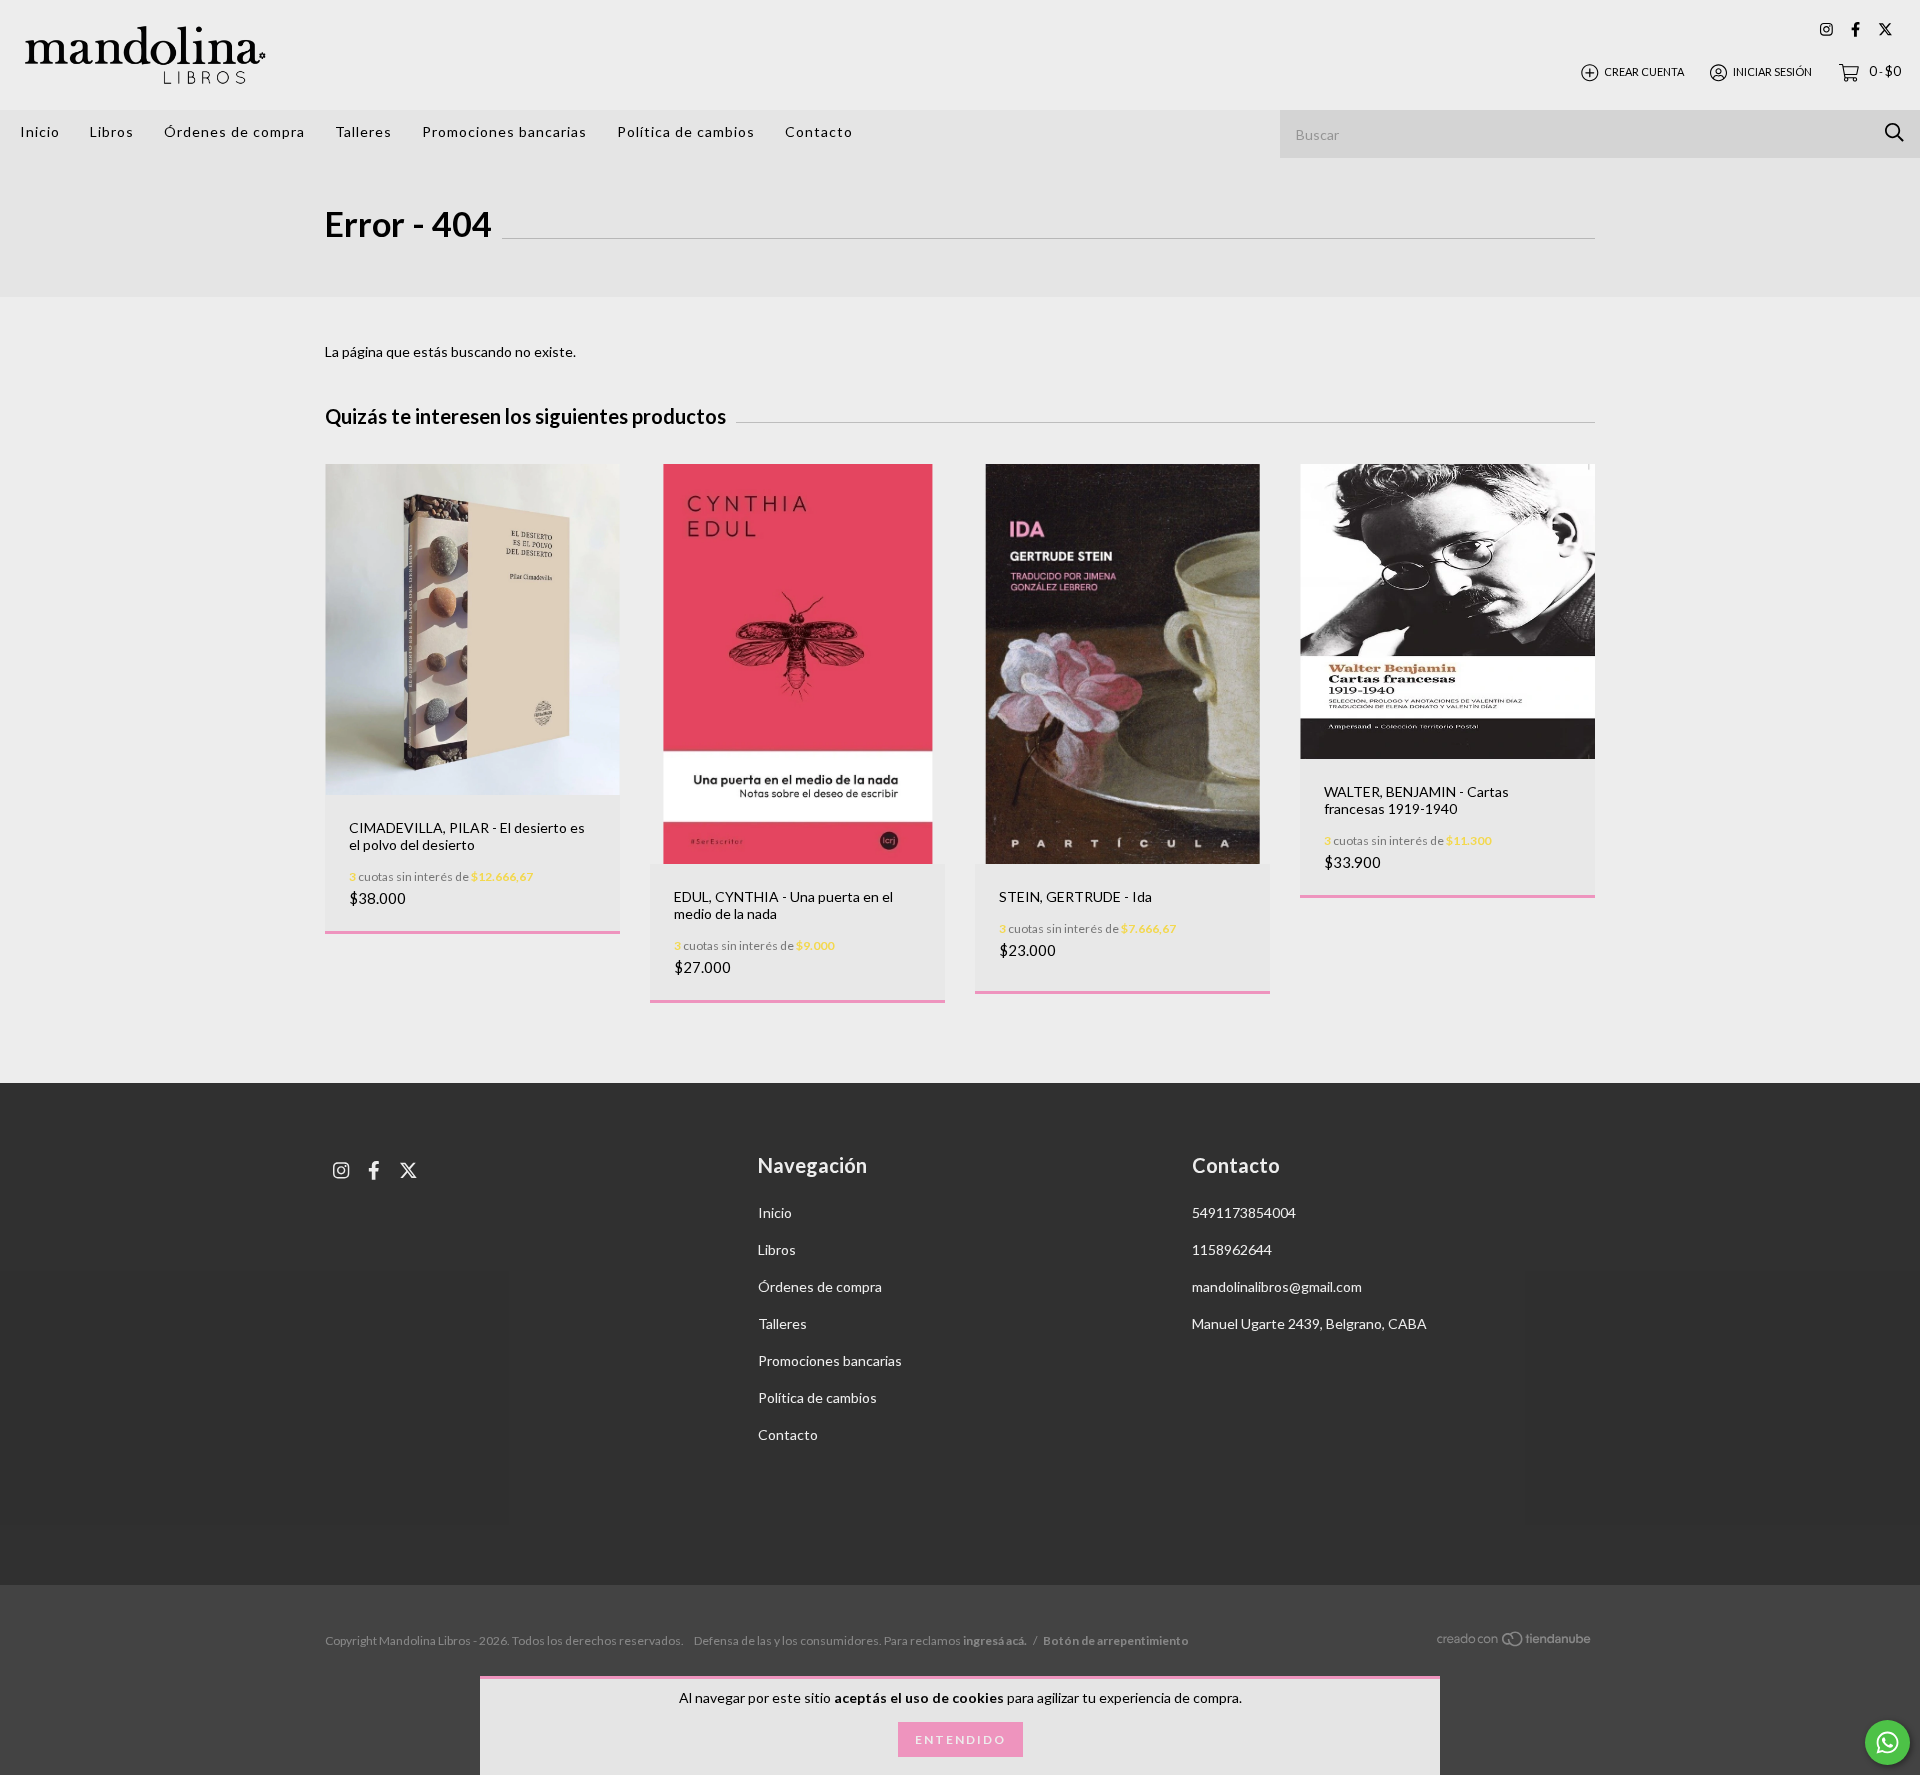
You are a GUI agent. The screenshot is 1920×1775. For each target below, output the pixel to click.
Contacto (819, 131)
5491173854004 (1244, 1212)
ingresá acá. (995, 1640)
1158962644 (1232, 1249)
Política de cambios (686, 131)
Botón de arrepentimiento (1116, 1640)
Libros (112, 131)
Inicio (40, 131)
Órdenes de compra (234, 131)
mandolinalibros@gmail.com (1277, 1286)
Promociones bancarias (504, 131)
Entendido (960, 1739)
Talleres (363, 131)
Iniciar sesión (1772, 71)
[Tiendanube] (1515, 1641)
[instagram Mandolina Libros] (1826, 29)
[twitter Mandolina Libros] (1885, 29)
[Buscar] (1894, 132)
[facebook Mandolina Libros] (1855, 29)
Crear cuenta (1644, 71)
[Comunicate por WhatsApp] (1887, 1742)
